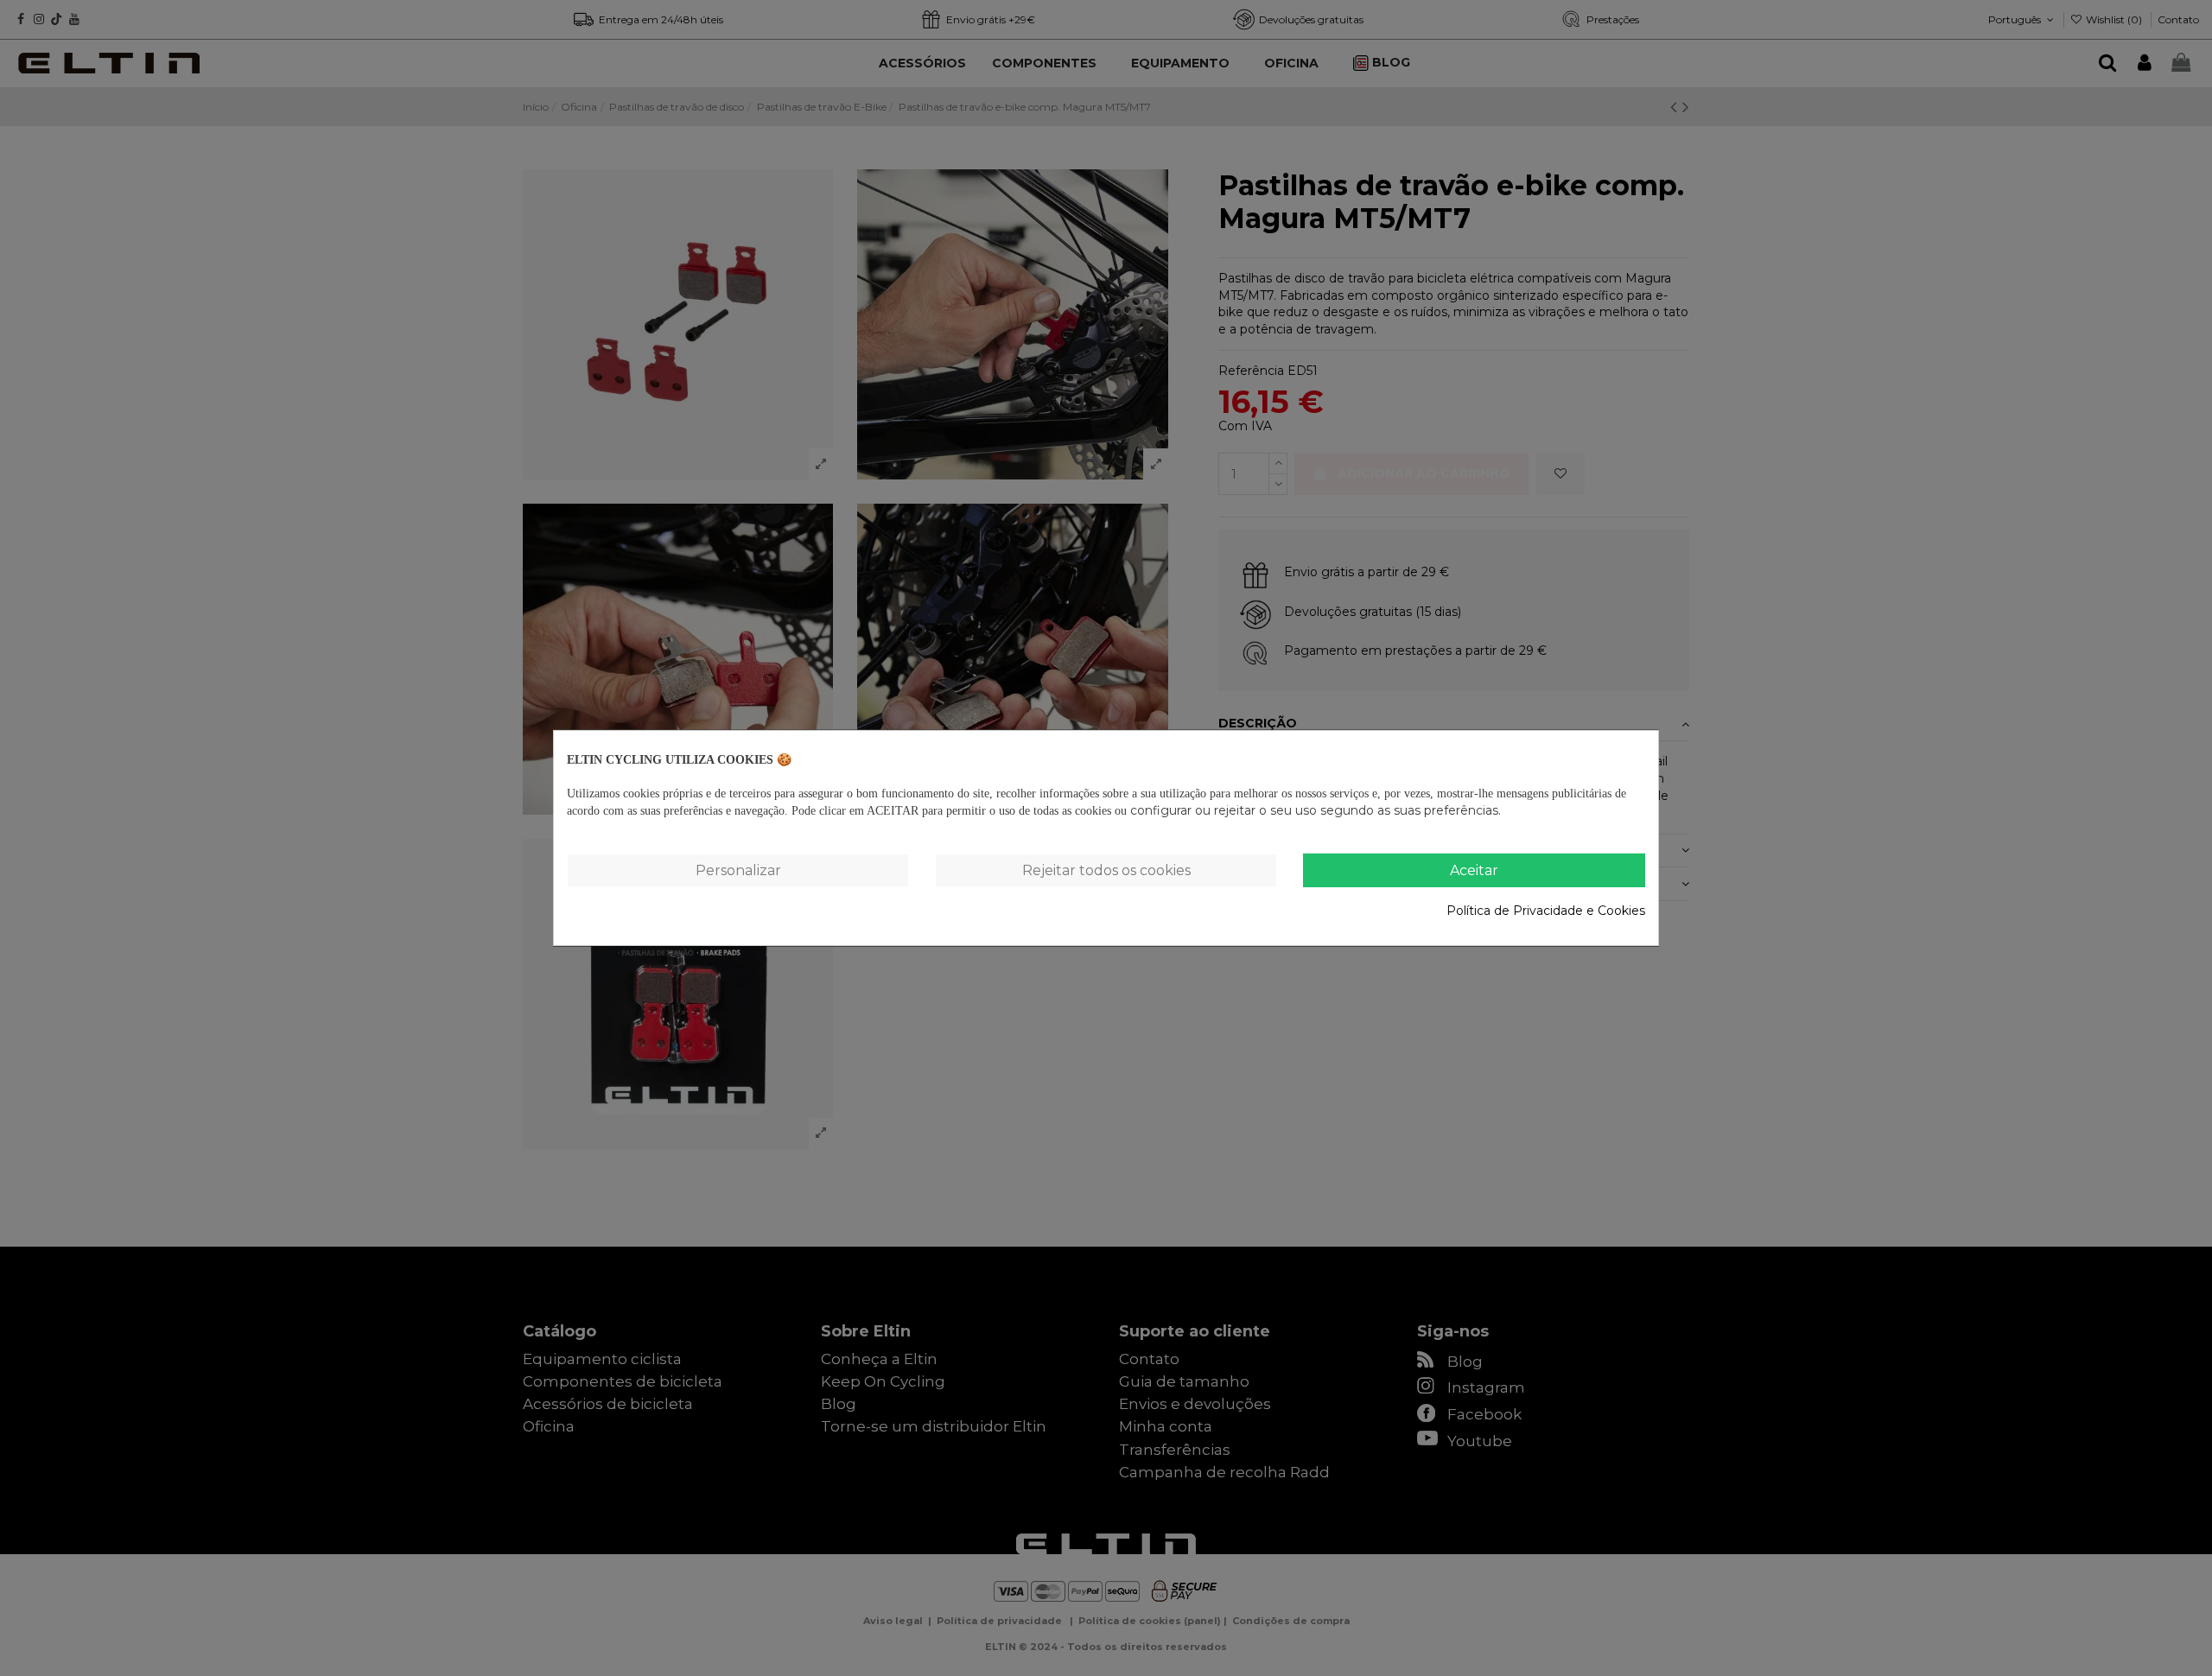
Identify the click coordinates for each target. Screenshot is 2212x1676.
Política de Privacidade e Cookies (1546, 910)
